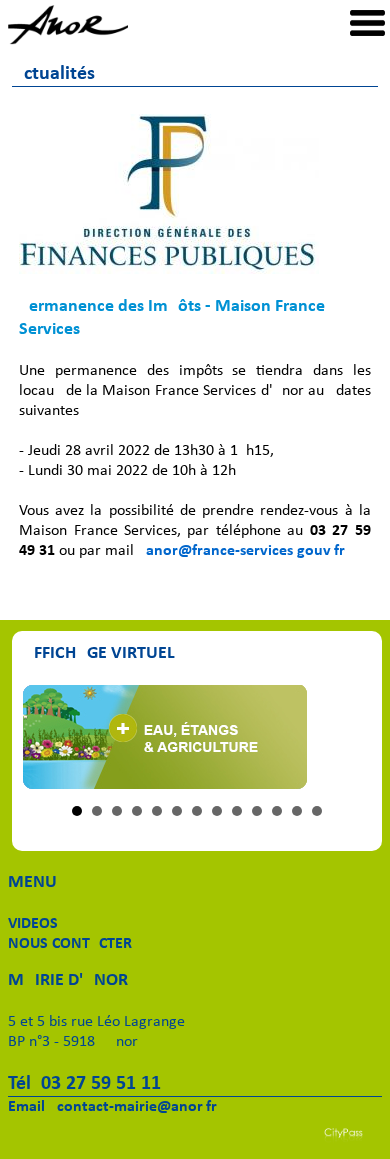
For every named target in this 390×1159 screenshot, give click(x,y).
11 (277, 811)
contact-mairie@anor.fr (137, 1107)
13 (317, 811)
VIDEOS (33, 924)
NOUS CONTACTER (70, 944)
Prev (49, 737)
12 (297, 811)
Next (345, 737)
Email (26, 1107)
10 (257, 811)
